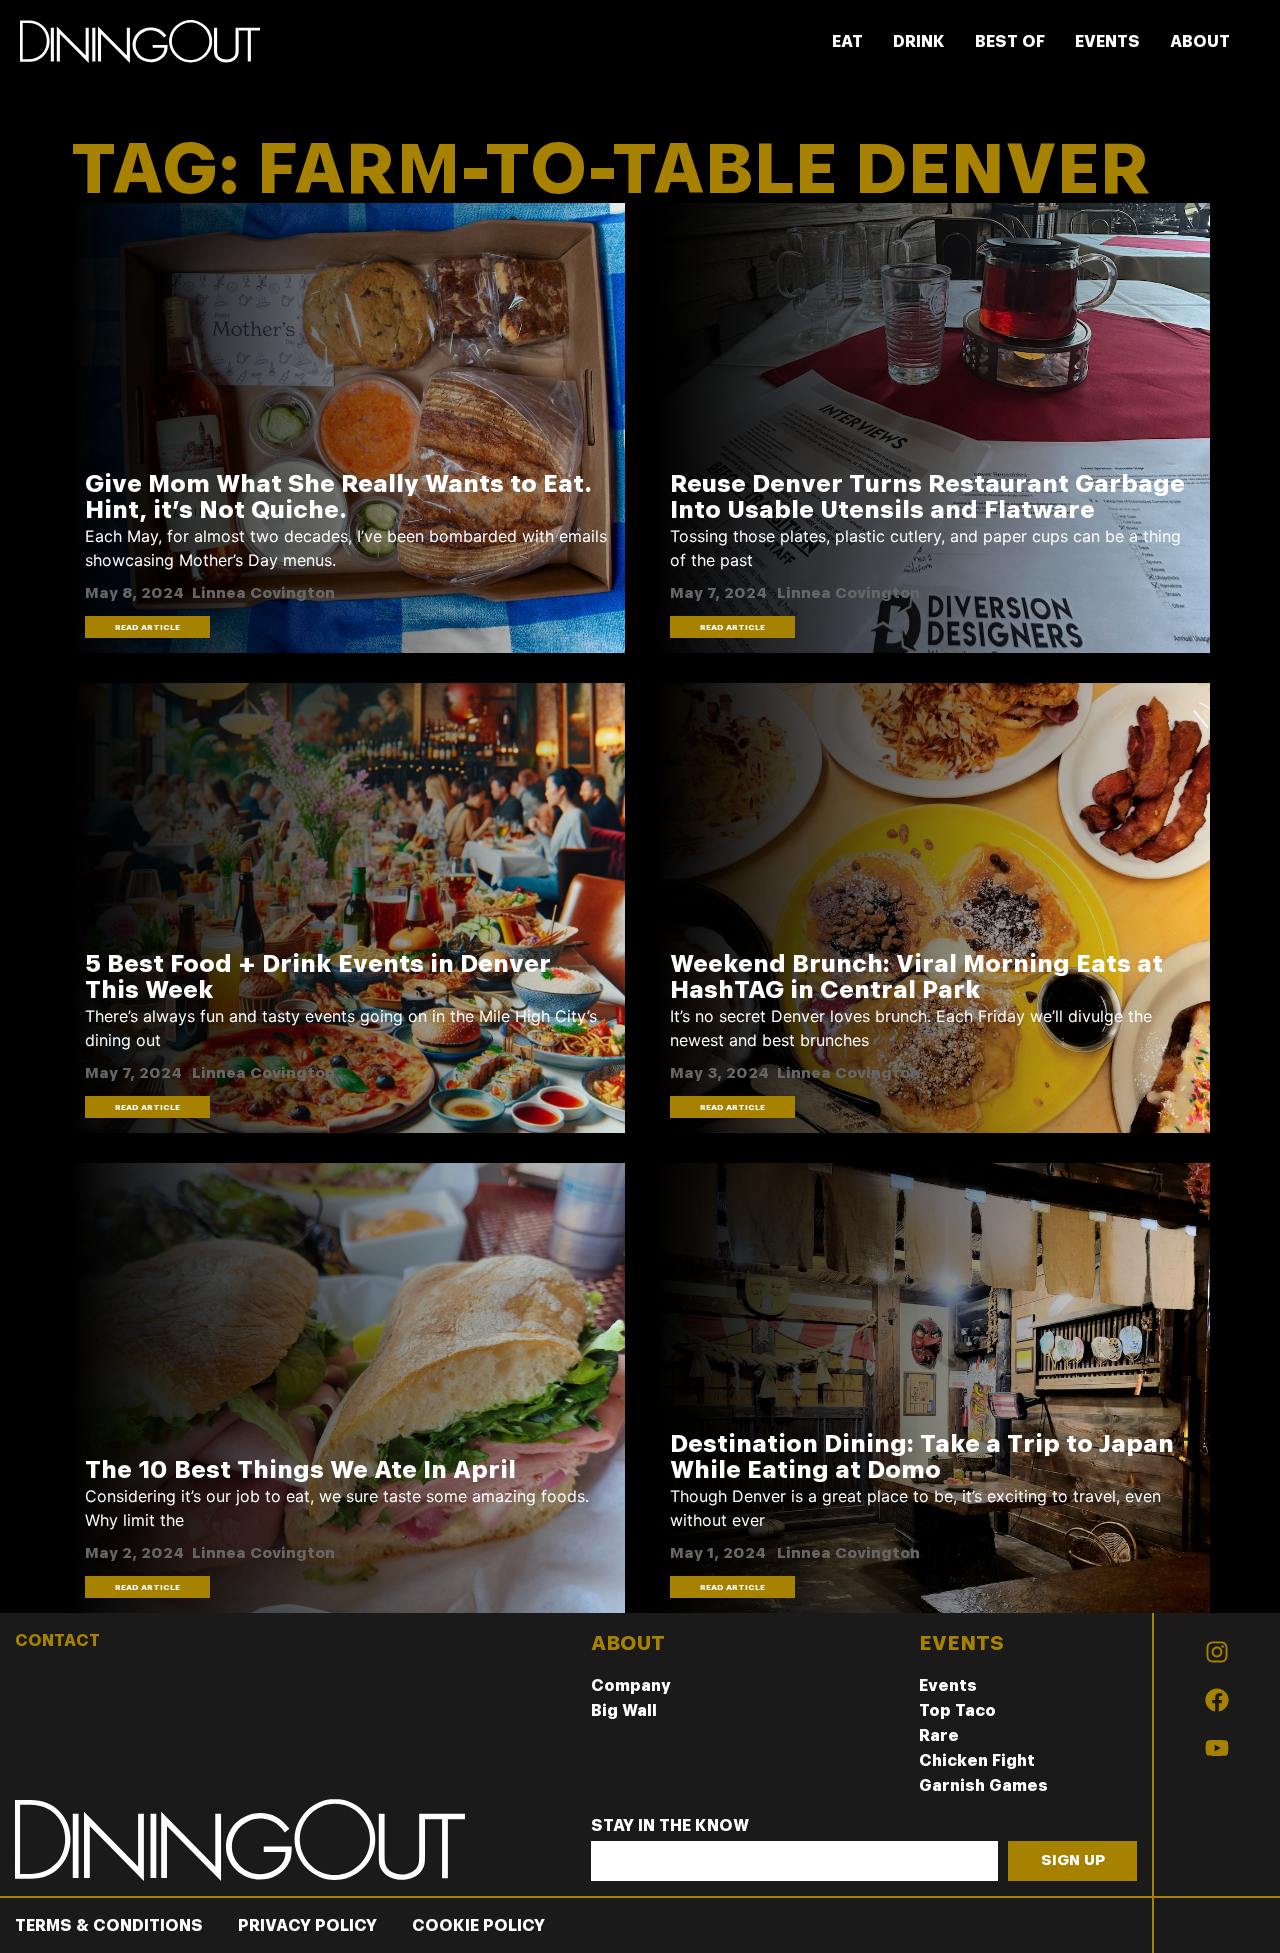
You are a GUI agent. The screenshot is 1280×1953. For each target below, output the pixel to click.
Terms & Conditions (109, 1925)
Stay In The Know (670, 1826)
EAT (847, 41)
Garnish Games (983, 1785)
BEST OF (1010, 41)
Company (631, 1685)
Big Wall (624, 1710)
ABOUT (1200, 41)
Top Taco (957, 1710)
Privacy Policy (307, 1925)
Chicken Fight (977, 1760)
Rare (939, 1735)
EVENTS (1107, 41)
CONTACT (57, 1640)
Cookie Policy (478, 1925)
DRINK (919, 41)
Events (948, 1685)
